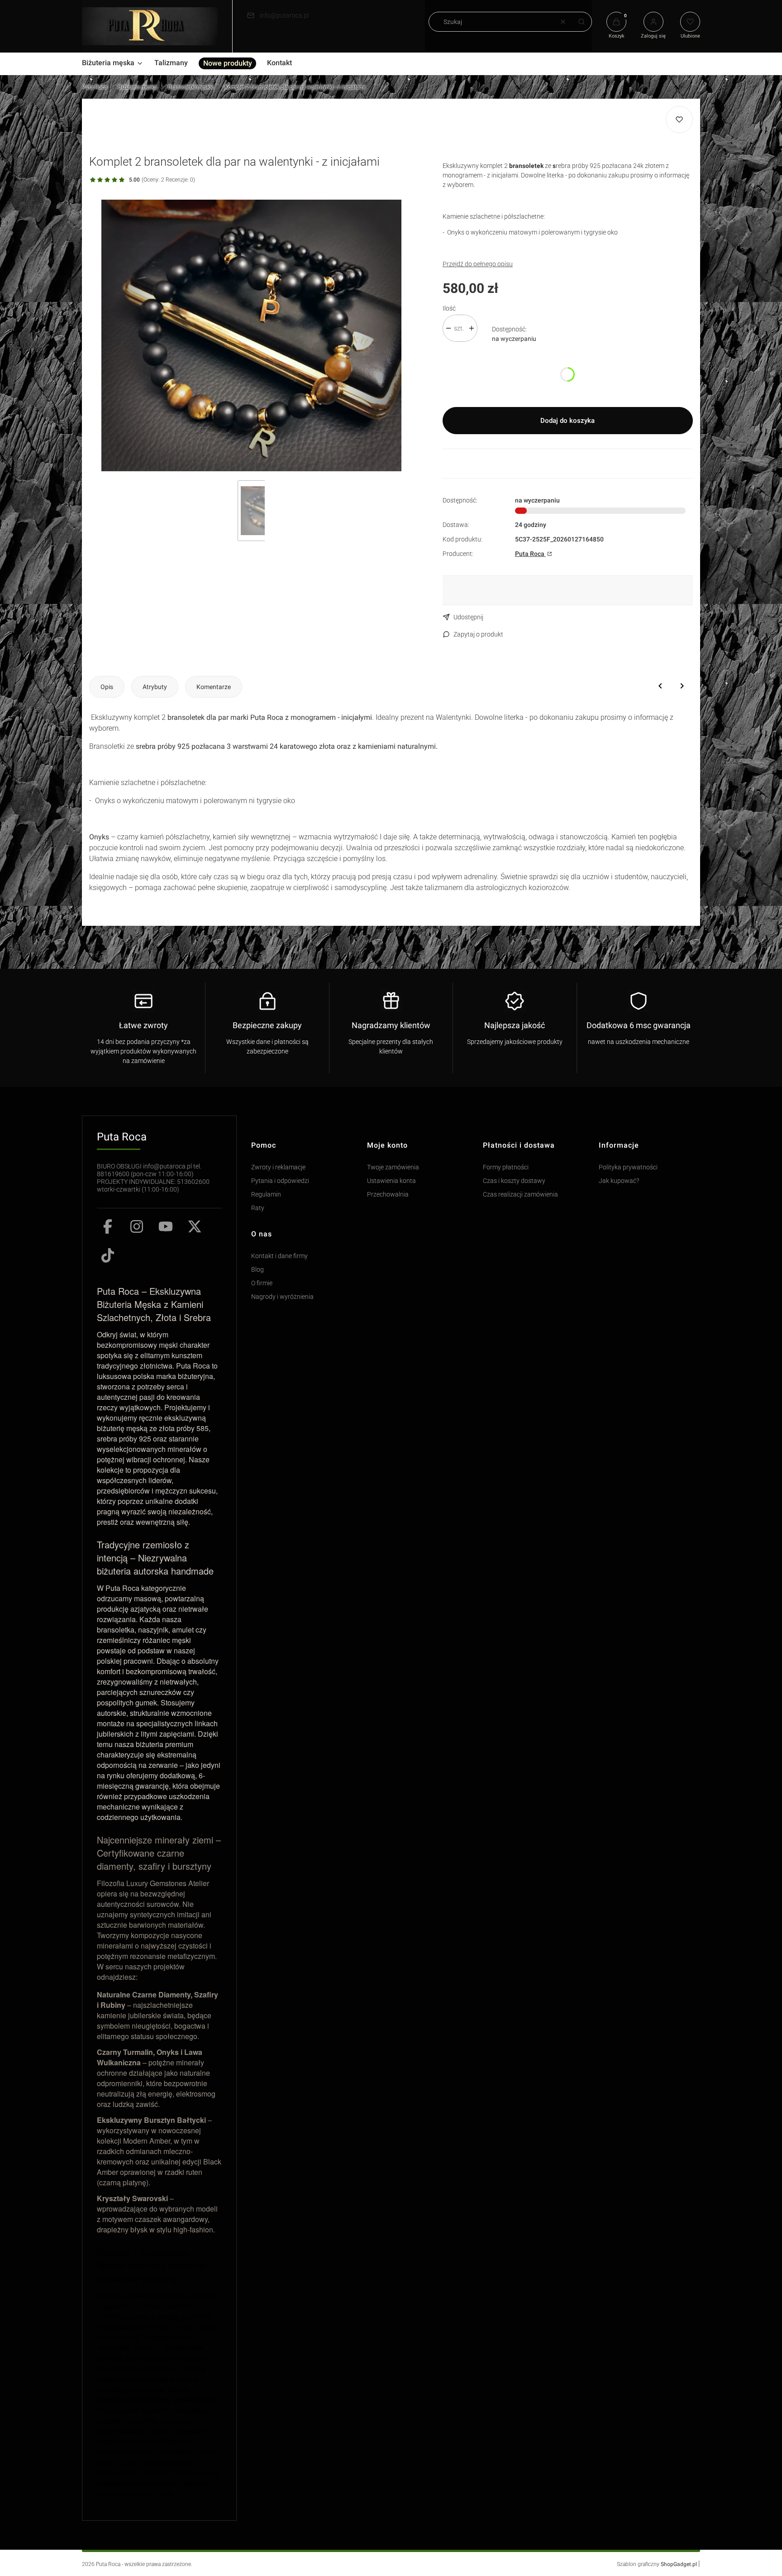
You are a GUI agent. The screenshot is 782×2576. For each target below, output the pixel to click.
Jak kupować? (619, 1181)
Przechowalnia (388, 1195)
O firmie (262, 1283)
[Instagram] (137, 1226)
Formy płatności (506, 1167)
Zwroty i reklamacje (278, 1167)
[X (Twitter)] (195, 1226)
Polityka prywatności (628, 1167)
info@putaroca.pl (284, 15)
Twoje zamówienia (393, 1167)
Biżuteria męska (138, 87)
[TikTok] (108, 1255)
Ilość (449, 308)
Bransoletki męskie (191, 87)
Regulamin (266, 1195)
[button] (582, 22)
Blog (257, 1270)
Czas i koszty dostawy (514, 1181)
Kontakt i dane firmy (279, 1256)
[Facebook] (108, 1226)
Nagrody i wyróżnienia (282, 1297)
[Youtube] (166, 1226)
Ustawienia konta (391, 1181)
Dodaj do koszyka (567, 421)
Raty (258, 1208)
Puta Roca (95, 87)
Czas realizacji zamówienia (520, 1195)
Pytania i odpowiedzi (280, 1181)
